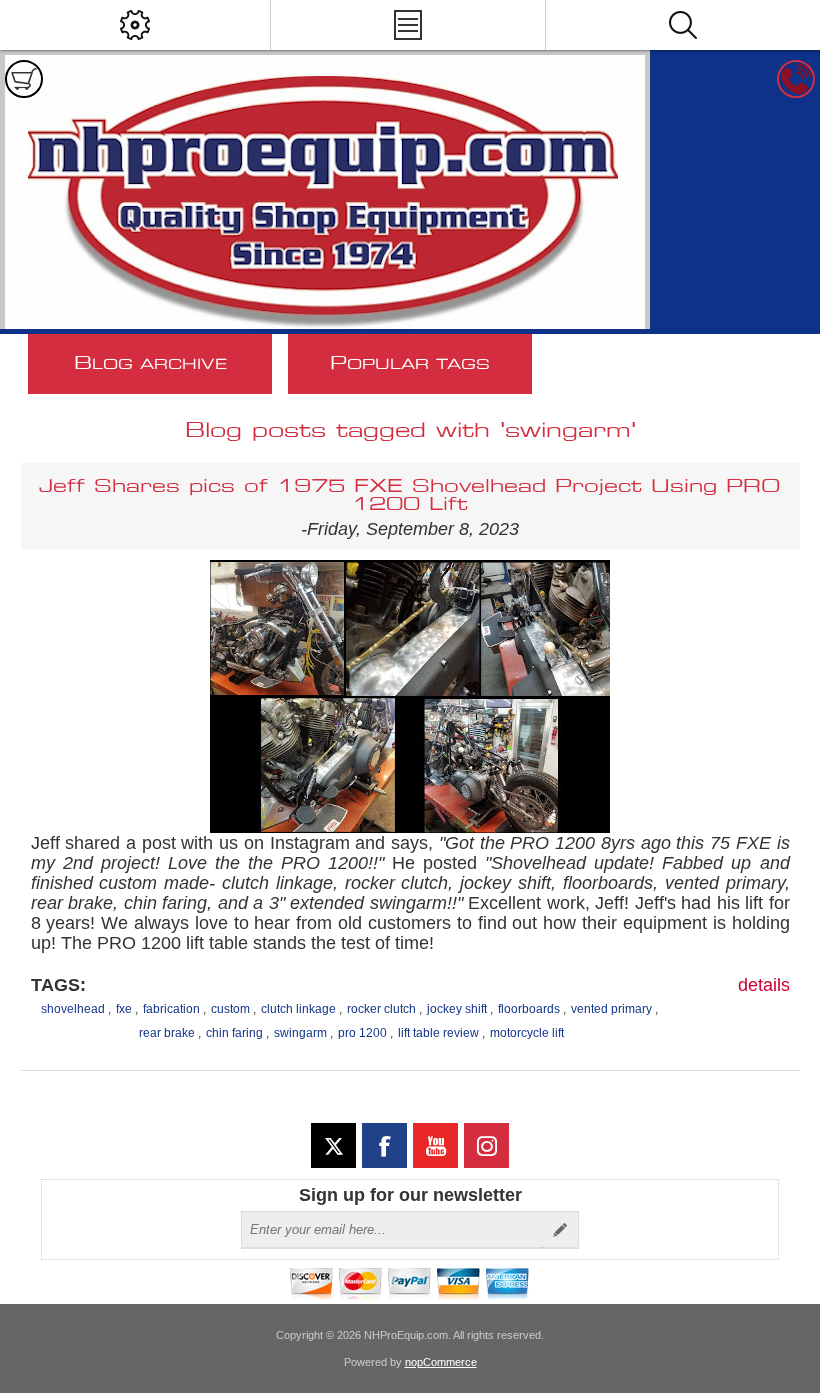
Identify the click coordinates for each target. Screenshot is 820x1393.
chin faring (234, 1033)
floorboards (529, 1009)
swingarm (300, 1033)
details (764, 985)
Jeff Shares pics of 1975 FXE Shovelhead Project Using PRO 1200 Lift (410, 496)
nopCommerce (441, 1362)
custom (230, 1009)
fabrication (171, 1009)
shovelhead (73, 1009)
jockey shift (457, 1009)
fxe (124, 1009)
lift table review (438, 1033)
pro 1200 (362, 1033)
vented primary (611, 1009)
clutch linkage (298, 1009)
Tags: (58, 985)
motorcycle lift (527, 1033)
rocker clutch (381, 1009)
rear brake (167, 1033)
